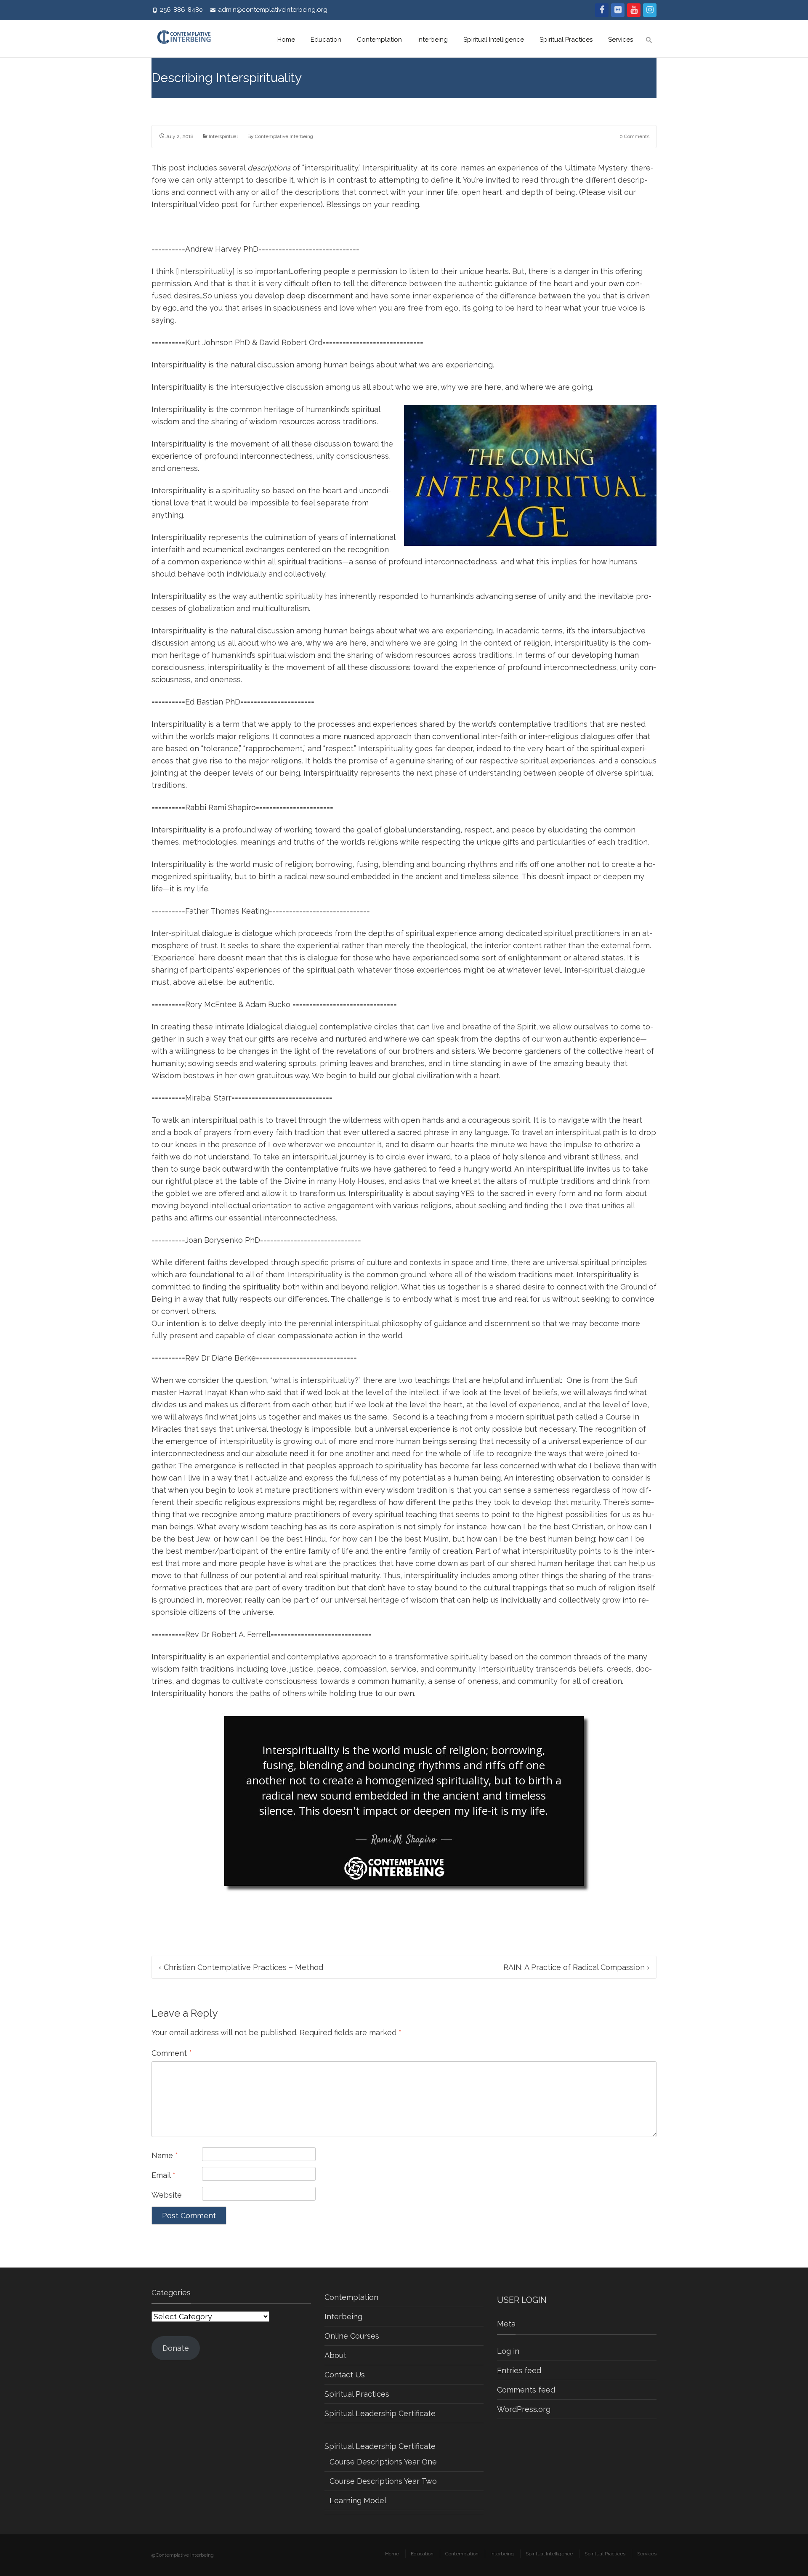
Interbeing (433, 40)
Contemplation (379, 40)
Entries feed (519, 2370)
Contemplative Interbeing (284, 136)
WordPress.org (524, 2409)
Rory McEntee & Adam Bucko (238, 1004)
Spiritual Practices (566, 40)
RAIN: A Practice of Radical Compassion (576, 1967)
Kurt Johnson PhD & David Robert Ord (254, 342)
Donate (176, 2348)
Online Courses (352, 2336)
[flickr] (618, 10)
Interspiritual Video (185, 204)
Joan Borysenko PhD (223, 1240)
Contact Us (345, 2375)
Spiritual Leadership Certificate (380, 2413)
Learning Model (358, 2500)
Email (163, 2175)
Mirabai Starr (208, 1098)
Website (167, 2195)
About (335, 2355)
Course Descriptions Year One (383, 2462)
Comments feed (526, 2390)
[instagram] (650, 10)
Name (165, 2155)
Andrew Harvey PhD (222, 249)
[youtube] (634, 10)
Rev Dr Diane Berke (221, 1358)
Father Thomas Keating (227, 911)
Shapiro (242, 807)
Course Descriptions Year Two (383, 2481)
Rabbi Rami (206, 807)
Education (326, 40)
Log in (508, 2351)
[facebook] (602, 10)
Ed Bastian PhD (213, 702)
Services (621, 40)
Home (286, 40)
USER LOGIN (522, 2300)
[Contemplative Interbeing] (188, 39)
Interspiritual (223, 136)
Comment (172, 2053)
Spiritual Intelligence (494, 40)
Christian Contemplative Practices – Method (241, 1967)
